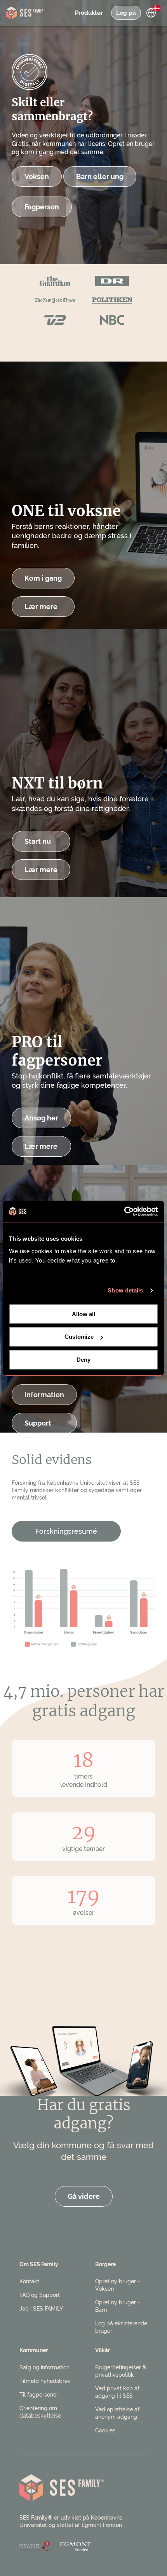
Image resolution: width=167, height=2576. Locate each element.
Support (38, 1423)
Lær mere (41, 607)
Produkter (89, 13)
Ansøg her (41, 1118)
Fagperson (42, 207)
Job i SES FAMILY (41, 2309)
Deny (83, 1360)
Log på (126, 13)
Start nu (38, 841)
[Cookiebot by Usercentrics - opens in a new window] (124, 1212)
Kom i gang (43, 578)
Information (44, 1395)
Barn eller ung (100, 176)
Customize (79, 1337)
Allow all (83, 1314)
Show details (125, 1290)
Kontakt (29, 2281)
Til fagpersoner (39, 2395)
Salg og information (44, 2367)
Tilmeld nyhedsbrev (45, 2381)
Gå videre (84, 2196)
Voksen (37, 176)
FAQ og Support (40, 2295)
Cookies (105, 2430)
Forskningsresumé (66, 1531)
